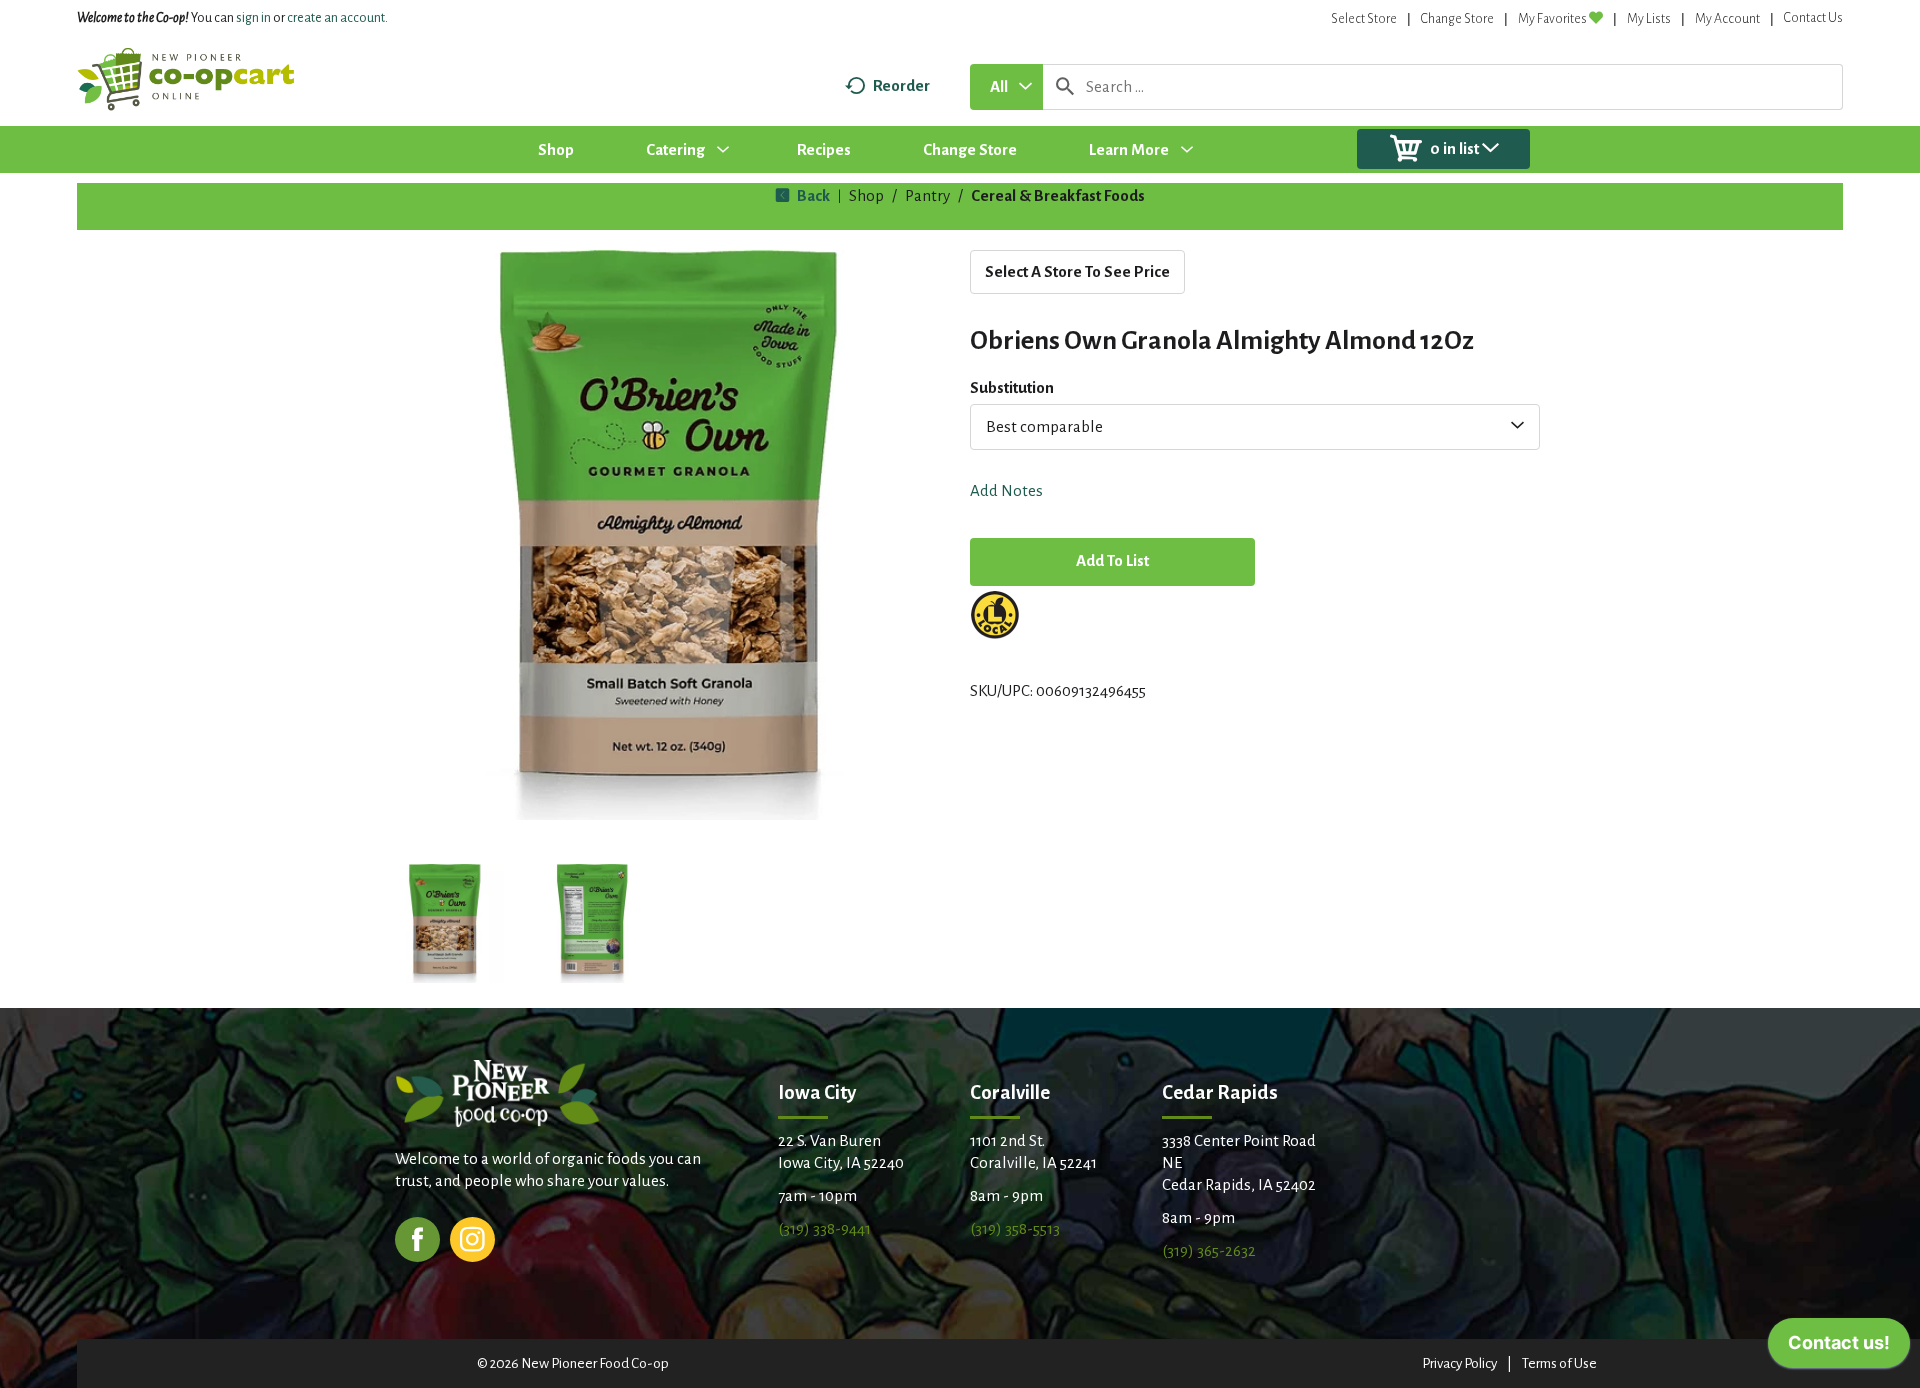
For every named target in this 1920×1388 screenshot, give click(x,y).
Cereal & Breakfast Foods (1058, 195)
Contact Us (1813, 18)
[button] (444, 924)
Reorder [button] (901, 85)
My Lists (1649, 19)
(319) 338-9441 (824, 1228)
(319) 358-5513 (1015, 1228)
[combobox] (1006, 87)
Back (812, 195)
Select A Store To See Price (1077, 271)
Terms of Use (1559, 1363)
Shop (866, 195)
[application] (1839, 1348)
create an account (336, 18)
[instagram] (472, 1237)
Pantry (927, 195)
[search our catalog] (1065, 87)
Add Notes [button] (1006, 490)
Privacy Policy (1459, 1363)
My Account (1727, 19)
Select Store (1364, 19)
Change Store (1457, 19)
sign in (253, 18)
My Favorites (1552, 19)
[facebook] (417, 1237)
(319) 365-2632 (1209, 1250)
